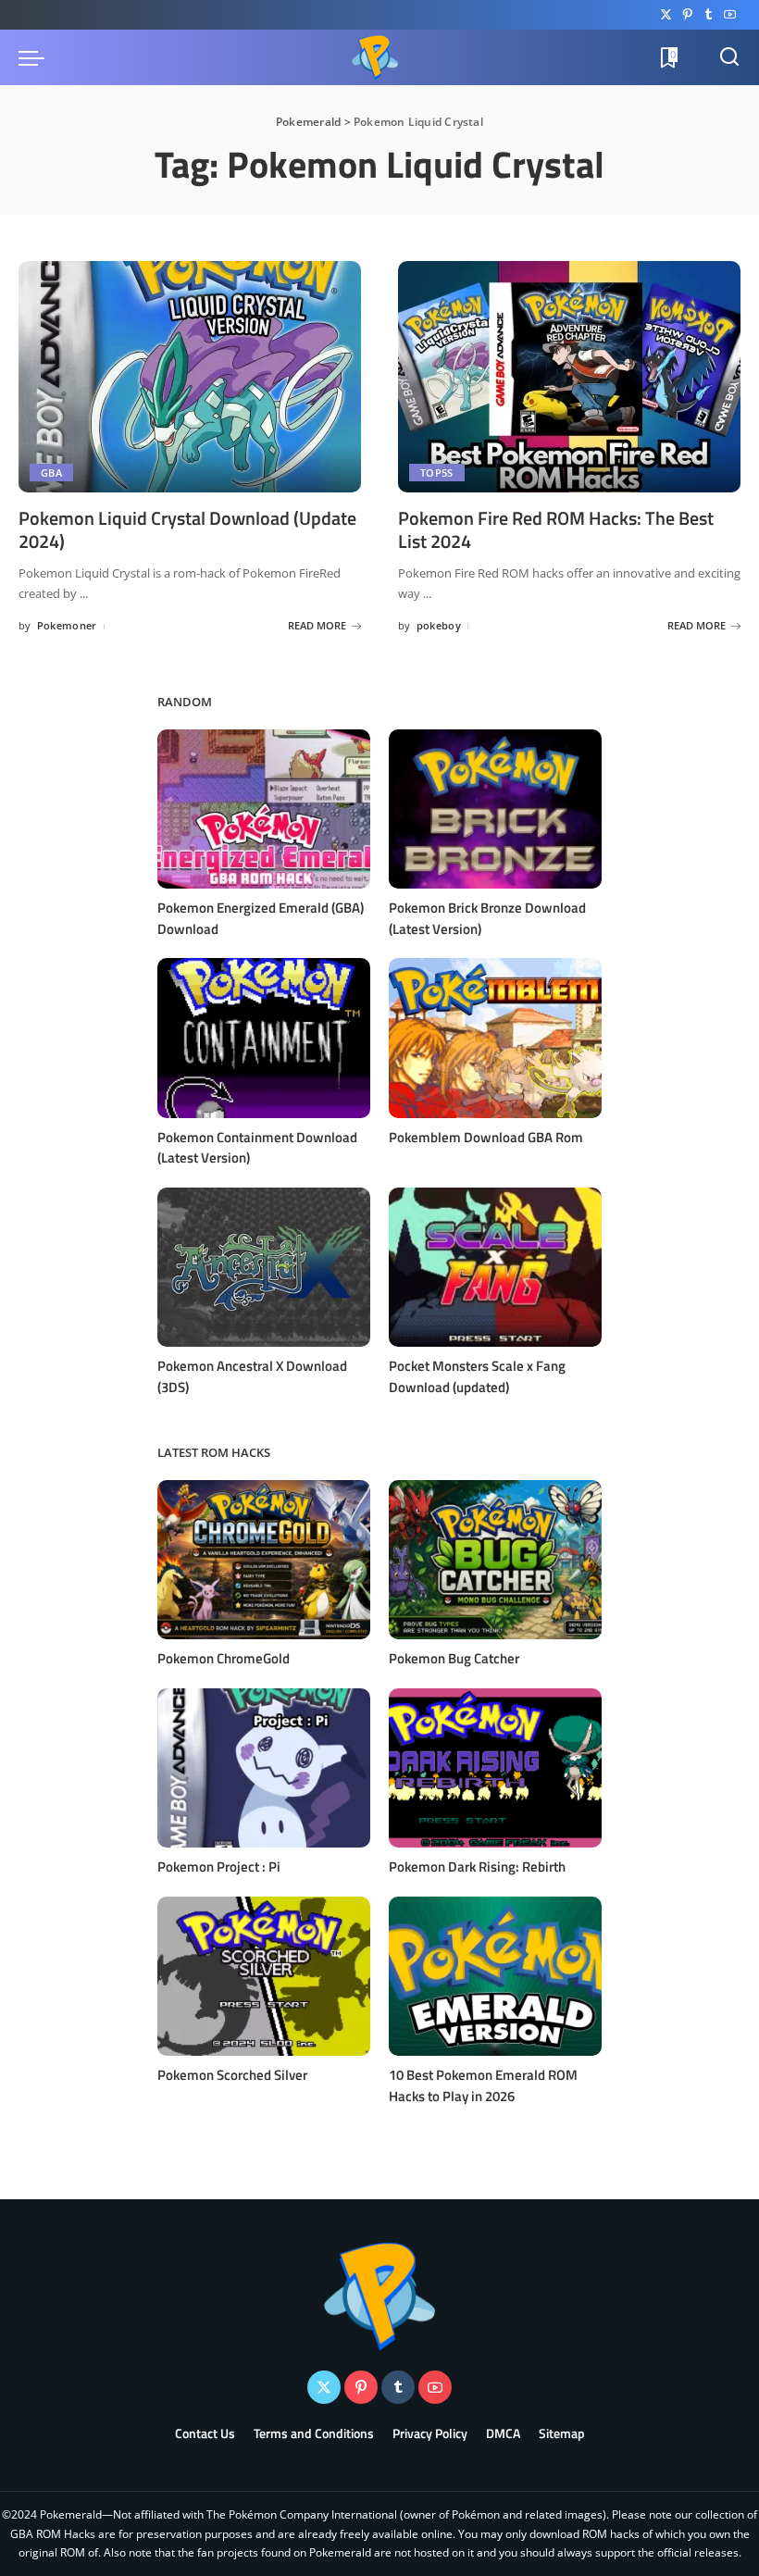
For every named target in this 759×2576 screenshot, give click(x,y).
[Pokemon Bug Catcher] (495, 1560)
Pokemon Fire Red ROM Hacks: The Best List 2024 (556, 529)
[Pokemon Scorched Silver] (264, 1977)
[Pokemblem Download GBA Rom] (495, 1038)
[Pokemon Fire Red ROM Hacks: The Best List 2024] (569, 377)
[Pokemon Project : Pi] (264, 1768)
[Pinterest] (687, 15)
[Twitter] (666, 15)
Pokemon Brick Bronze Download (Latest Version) (487, 918)
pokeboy (439, 625)
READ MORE (317, 625)
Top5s (437, 473)
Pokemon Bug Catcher (454, 1658)
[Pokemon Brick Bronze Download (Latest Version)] (495, 809)
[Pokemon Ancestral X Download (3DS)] (264, 1268)
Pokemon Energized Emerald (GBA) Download (261, 918)
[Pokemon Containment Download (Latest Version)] (264, 1038)
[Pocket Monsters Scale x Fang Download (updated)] (495, 1268)
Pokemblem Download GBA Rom (486, 1137)
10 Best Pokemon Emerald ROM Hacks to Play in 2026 (483, 2085)
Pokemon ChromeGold (224, 1658)
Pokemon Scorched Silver (232, 2075)
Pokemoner (67, 625)
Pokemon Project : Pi (219, 1867)
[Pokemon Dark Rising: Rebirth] (495, 1768)
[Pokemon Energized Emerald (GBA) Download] (264, 809)
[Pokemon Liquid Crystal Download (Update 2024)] (190, 377)
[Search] (729, 57)
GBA (51, 473)
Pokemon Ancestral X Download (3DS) (252, 1376)
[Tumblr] (709, 15)
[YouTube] (730, 15)
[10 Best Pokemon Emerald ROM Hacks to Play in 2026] (495, 1977)
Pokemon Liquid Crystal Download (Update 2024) (187, 529)
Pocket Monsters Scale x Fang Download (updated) (477, 1376)
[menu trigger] (36, 57)
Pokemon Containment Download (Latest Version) (257, 1148)
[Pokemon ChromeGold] (264, 1560)
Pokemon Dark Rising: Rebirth (477, 1867)
